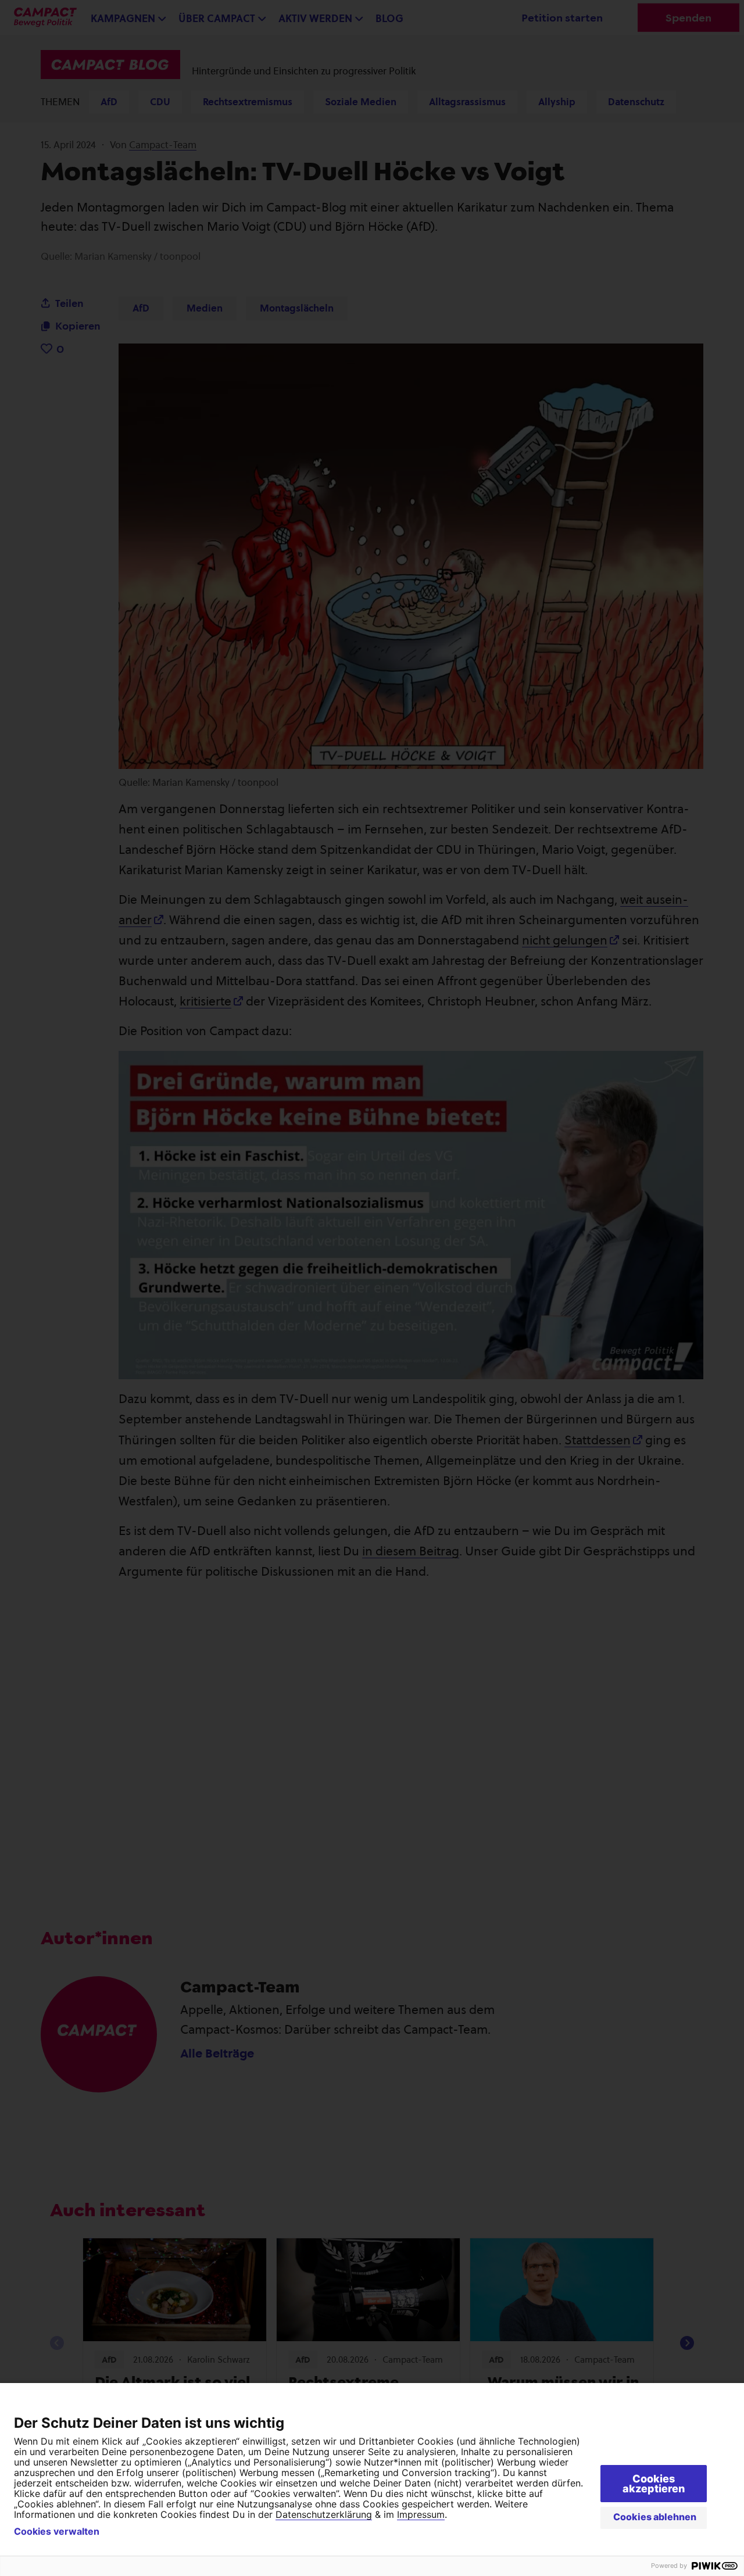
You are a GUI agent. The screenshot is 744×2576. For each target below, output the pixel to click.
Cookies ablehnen (655, 2517)
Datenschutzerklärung (324, 2514)
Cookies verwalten (57, 2531)
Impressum (421, 2514)
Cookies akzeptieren (654, 2484)
